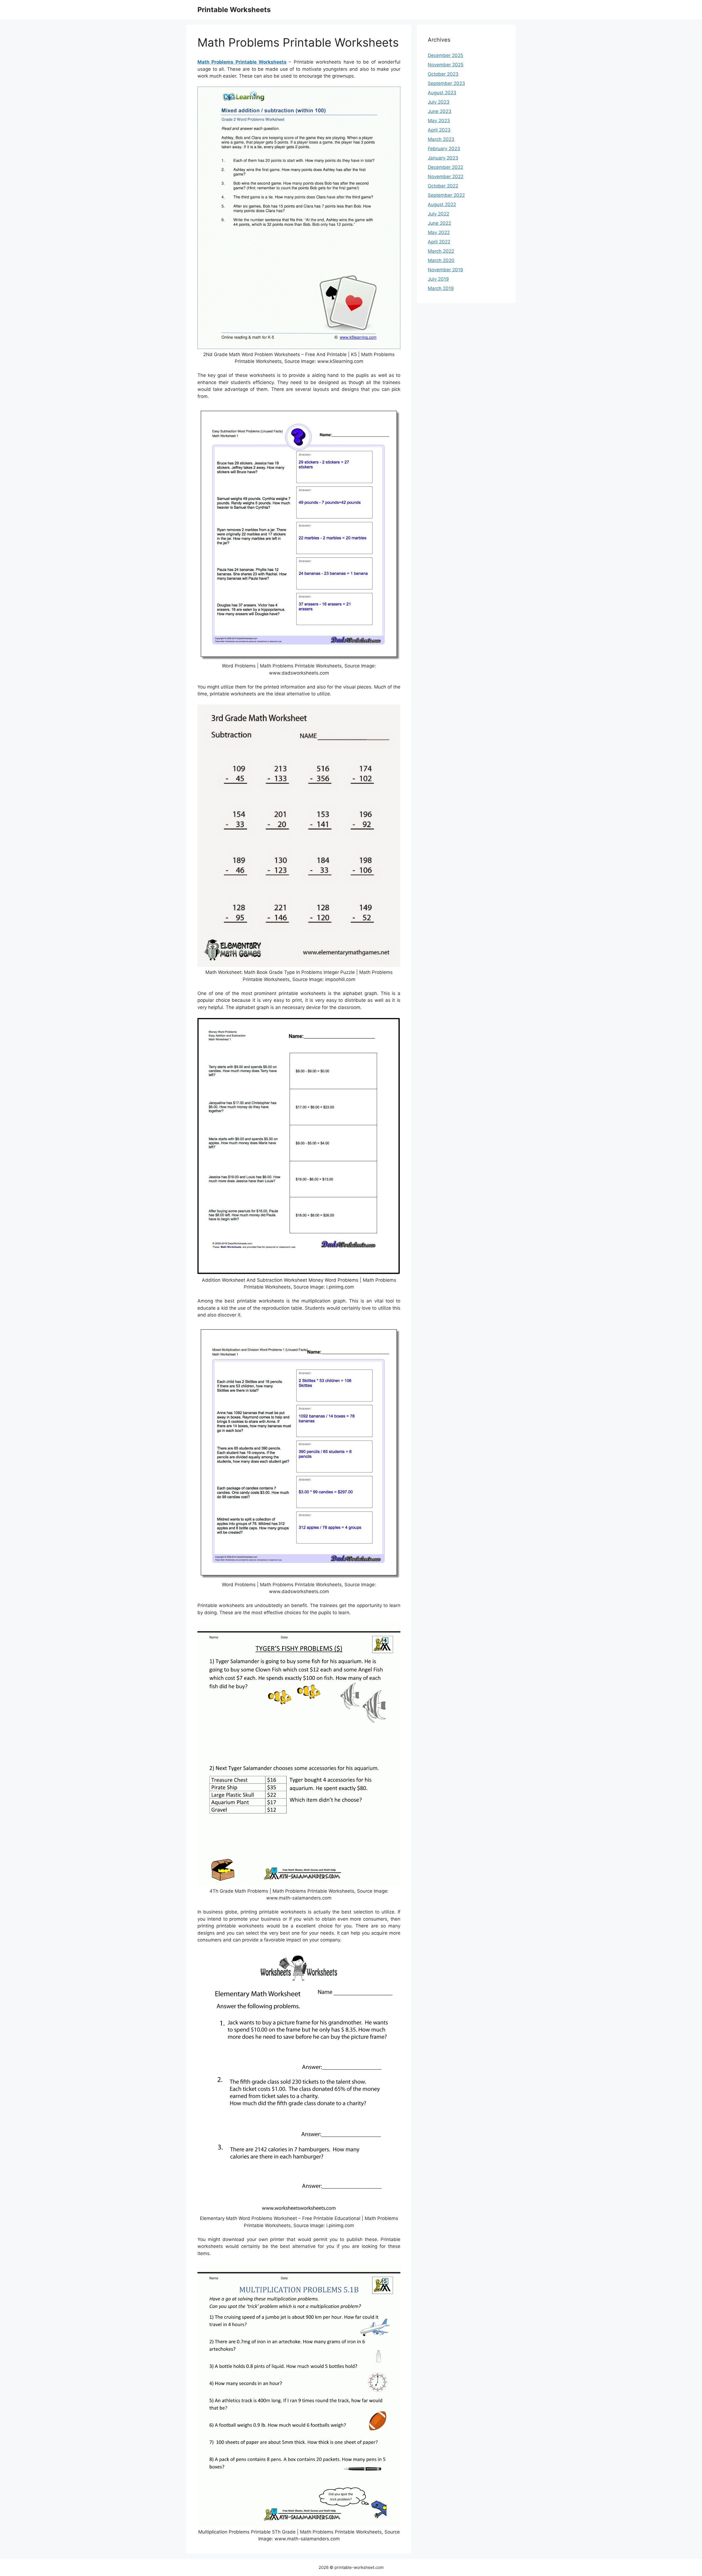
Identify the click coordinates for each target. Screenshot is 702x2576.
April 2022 (439, 242)
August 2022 (442, 204)
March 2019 (441, 288)
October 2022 (443, 186)
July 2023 (439, 102)
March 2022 (441, 251)
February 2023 (444, 149)
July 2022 (438, 214)
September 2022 (446, 195)
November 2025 (446, 65)
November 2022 (446, 177)
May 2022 (439, 232)
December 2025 (445, 55)
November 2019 (445, 270)
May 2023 (439, 121)
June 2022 (439, 223)
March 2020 (441, 260)
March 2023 (441, 139)
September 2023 (446, 83)
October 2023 (443, 74)
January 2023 (443, 158)
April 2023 (439, 130)
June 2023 (440, 111)
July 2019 (438, 279)
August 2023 (442, 93)
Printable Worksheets (234, 10)
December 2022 (445, 167)
